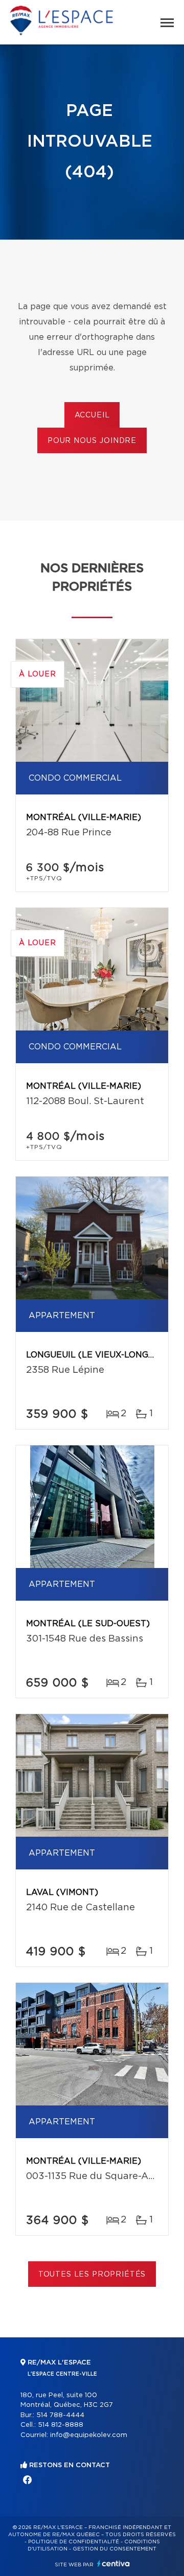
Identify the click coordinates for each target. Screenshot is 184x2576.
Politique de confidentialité (74, 2542)
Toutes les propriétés (92, 2275)
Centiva (113, 2563)
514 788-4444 (60, 2415)
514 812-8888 (61, 2425)
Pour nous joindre (92, 441)
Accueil (92, 415)
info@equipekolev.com (89, 2435)
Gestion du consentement (114, 2549)
